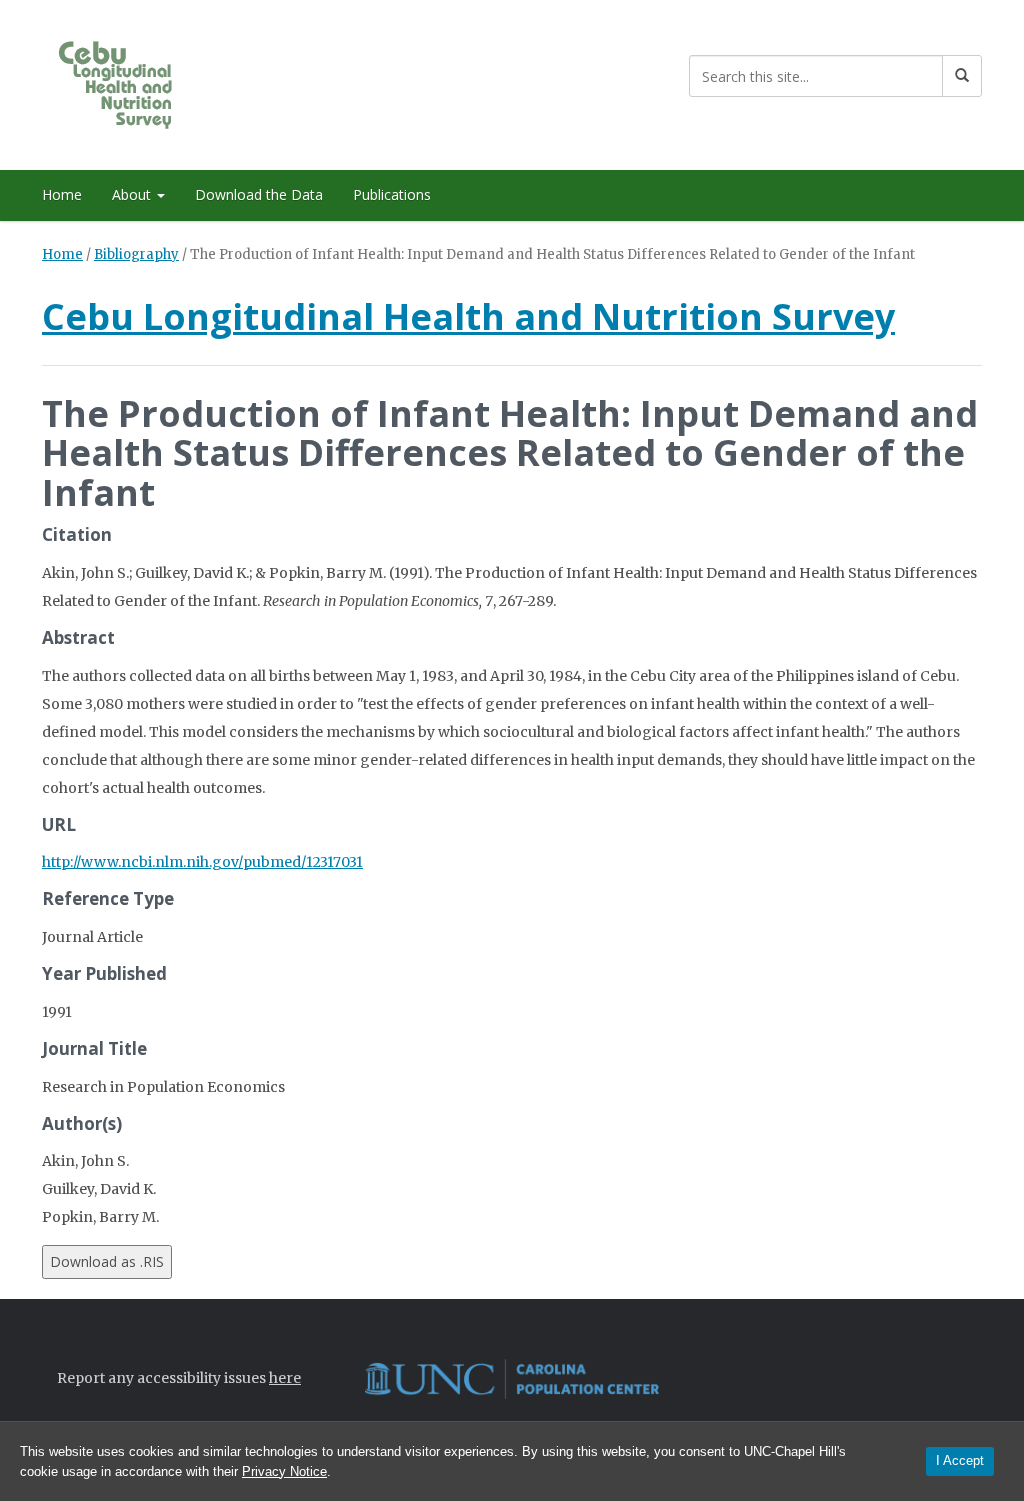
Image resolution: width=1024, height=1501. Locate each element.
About (133, 194)
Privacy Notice (284, 1471)
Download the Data (259, 194)
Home (62, 194)
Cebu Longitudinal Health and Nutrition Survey (468, 316)
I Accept (960, 1460)
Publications (392, 194)
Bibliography (136, 254)
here (285, 1378)
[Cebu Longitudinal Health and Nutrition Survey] (134, 81)
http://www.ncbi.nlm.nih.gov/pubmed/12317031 (202, 862)
